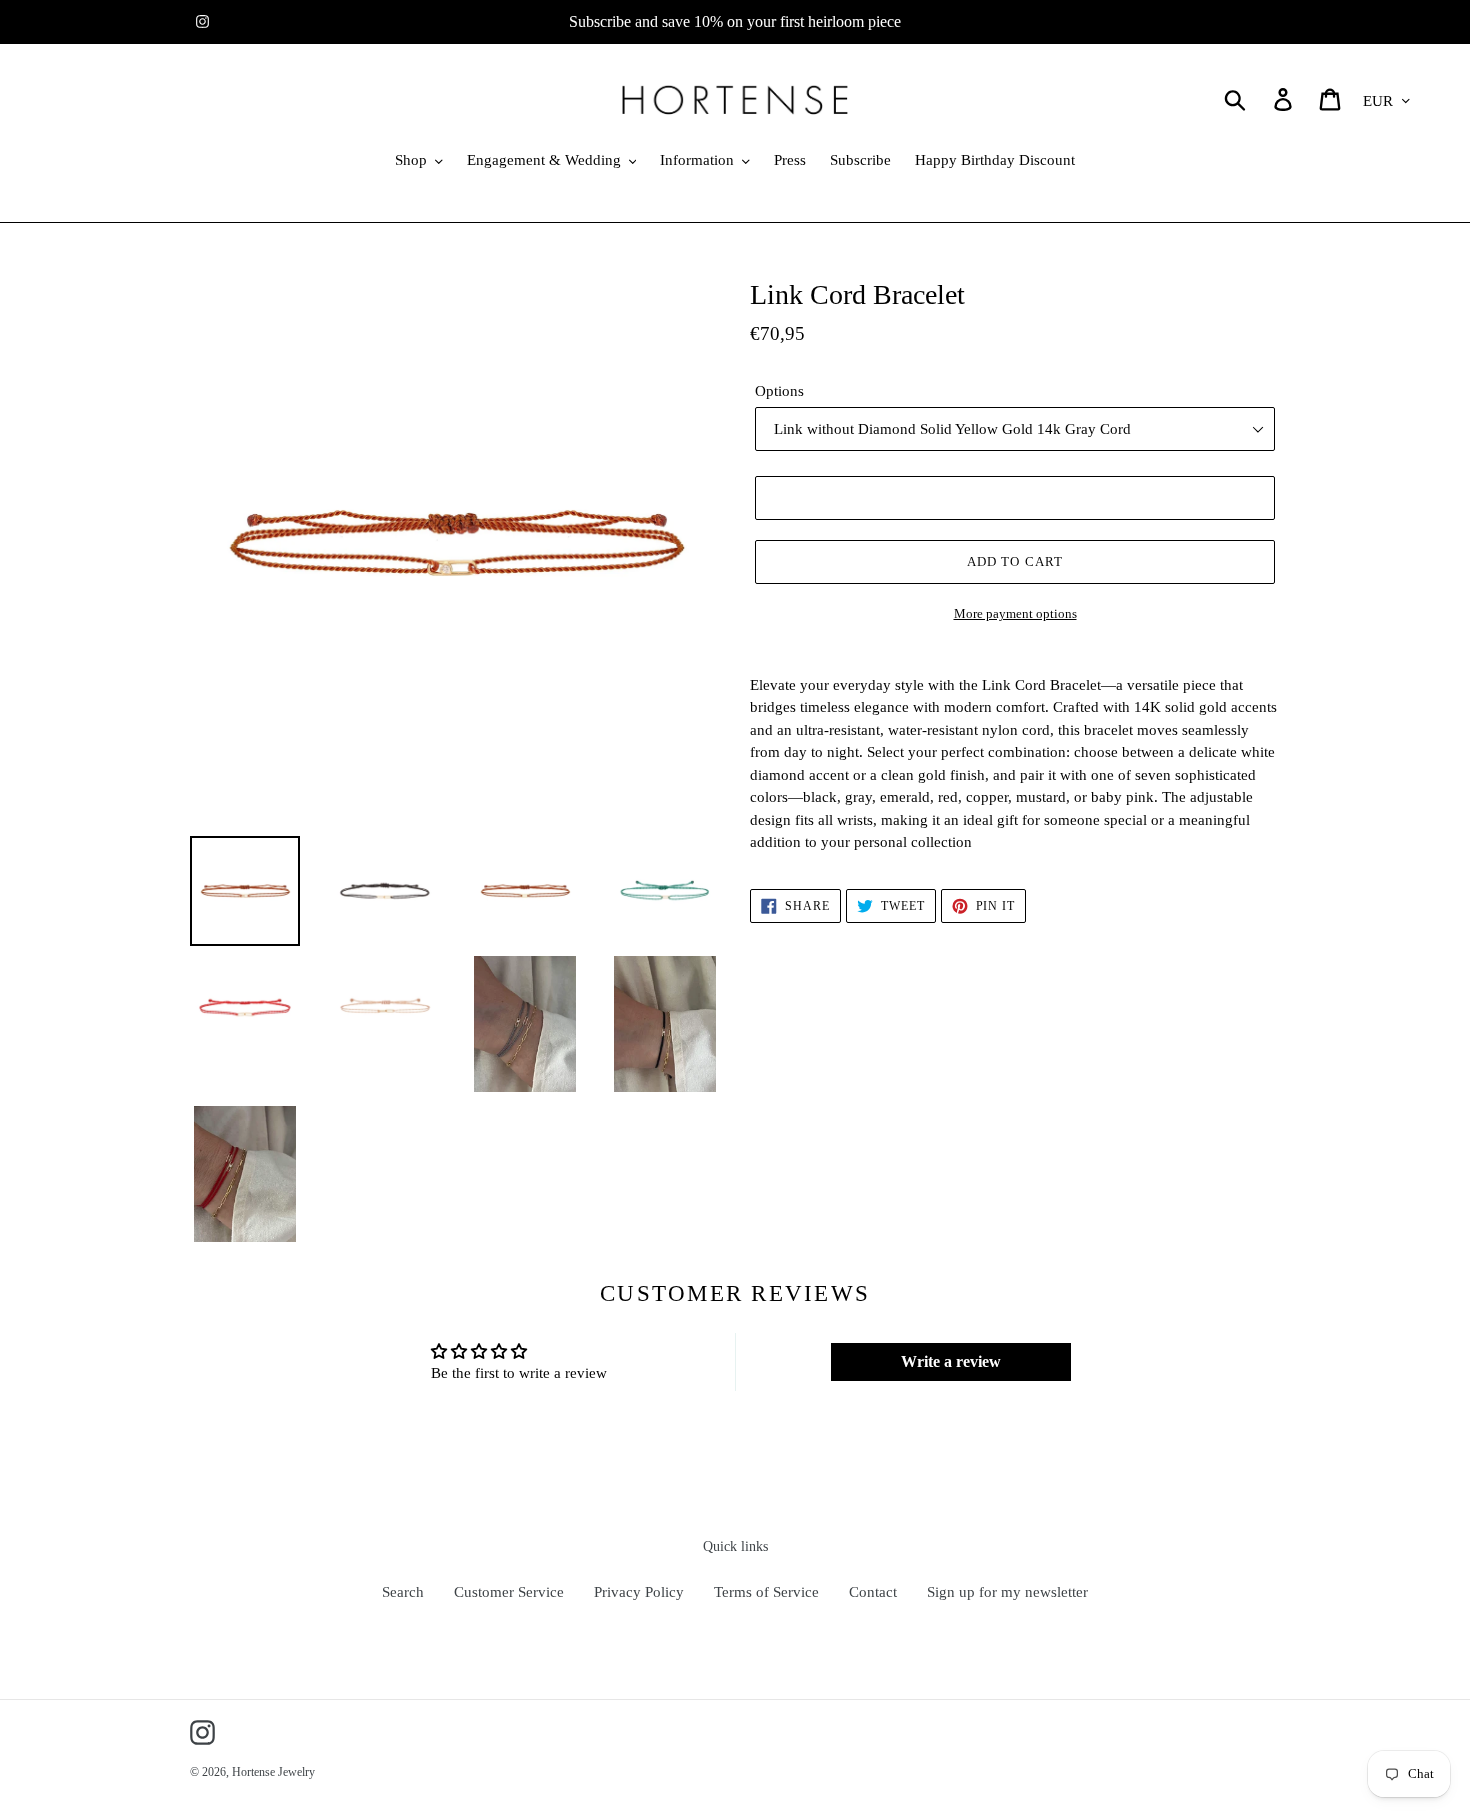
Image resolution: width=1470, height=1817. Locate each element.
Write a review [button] (951, 1361)
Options (779, 391)
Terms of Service (766, 1592)
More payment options (1015, 613)
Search (403, 1592)
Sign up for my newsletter (1007, 1592)
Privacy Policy (639, 1592)
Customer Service (509, 1592)
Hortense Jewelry (273, 1772)
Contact (873, 1592)
